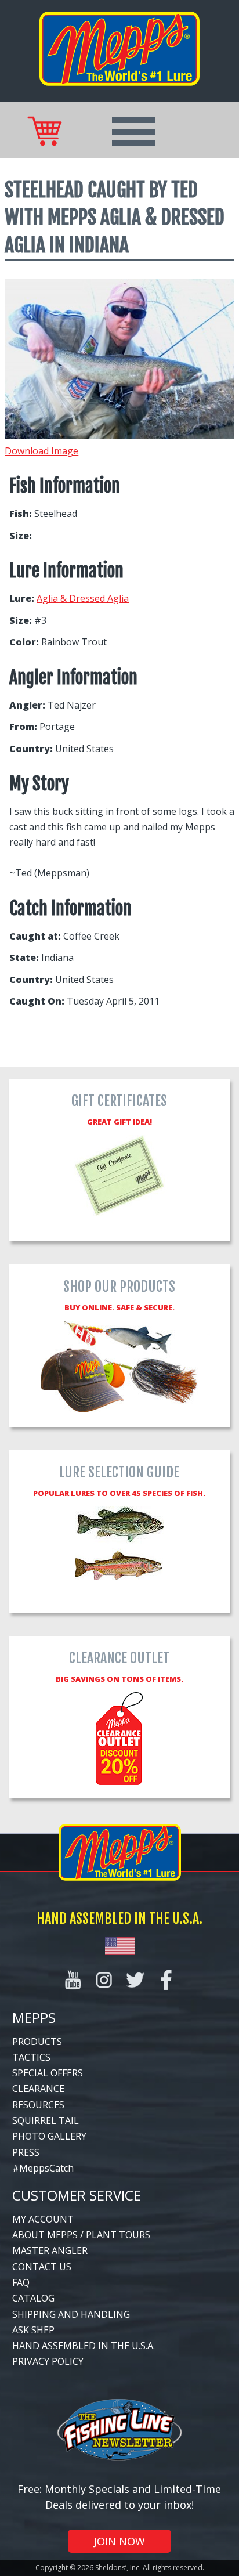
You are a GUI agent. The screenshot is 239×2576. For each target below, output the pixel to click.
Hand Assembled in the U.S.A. (84, 2346)
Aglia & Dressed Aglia (83, 598)
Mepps (34, 2017)
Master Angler (50, 2250)
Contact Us (42, 2267)
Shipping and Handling (71, 2314)
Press (26, 2152)
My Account (43, 2219)
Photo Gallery (49, 2136)
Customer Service (77, 2195)
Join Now (119, 2541)
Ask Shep (33, 2330)
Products (37, 2042)
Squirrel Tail (46, 2120)
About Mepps (45, 2235)
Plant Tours (118, 2235)
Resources (38, 2105)
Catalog (33, 2298)
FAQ (21, 2282)
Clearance (38, 2089)
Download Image (41, 451)
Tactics (31, 2057)
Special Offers (48, 2073)
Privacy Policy (48, 2361)
